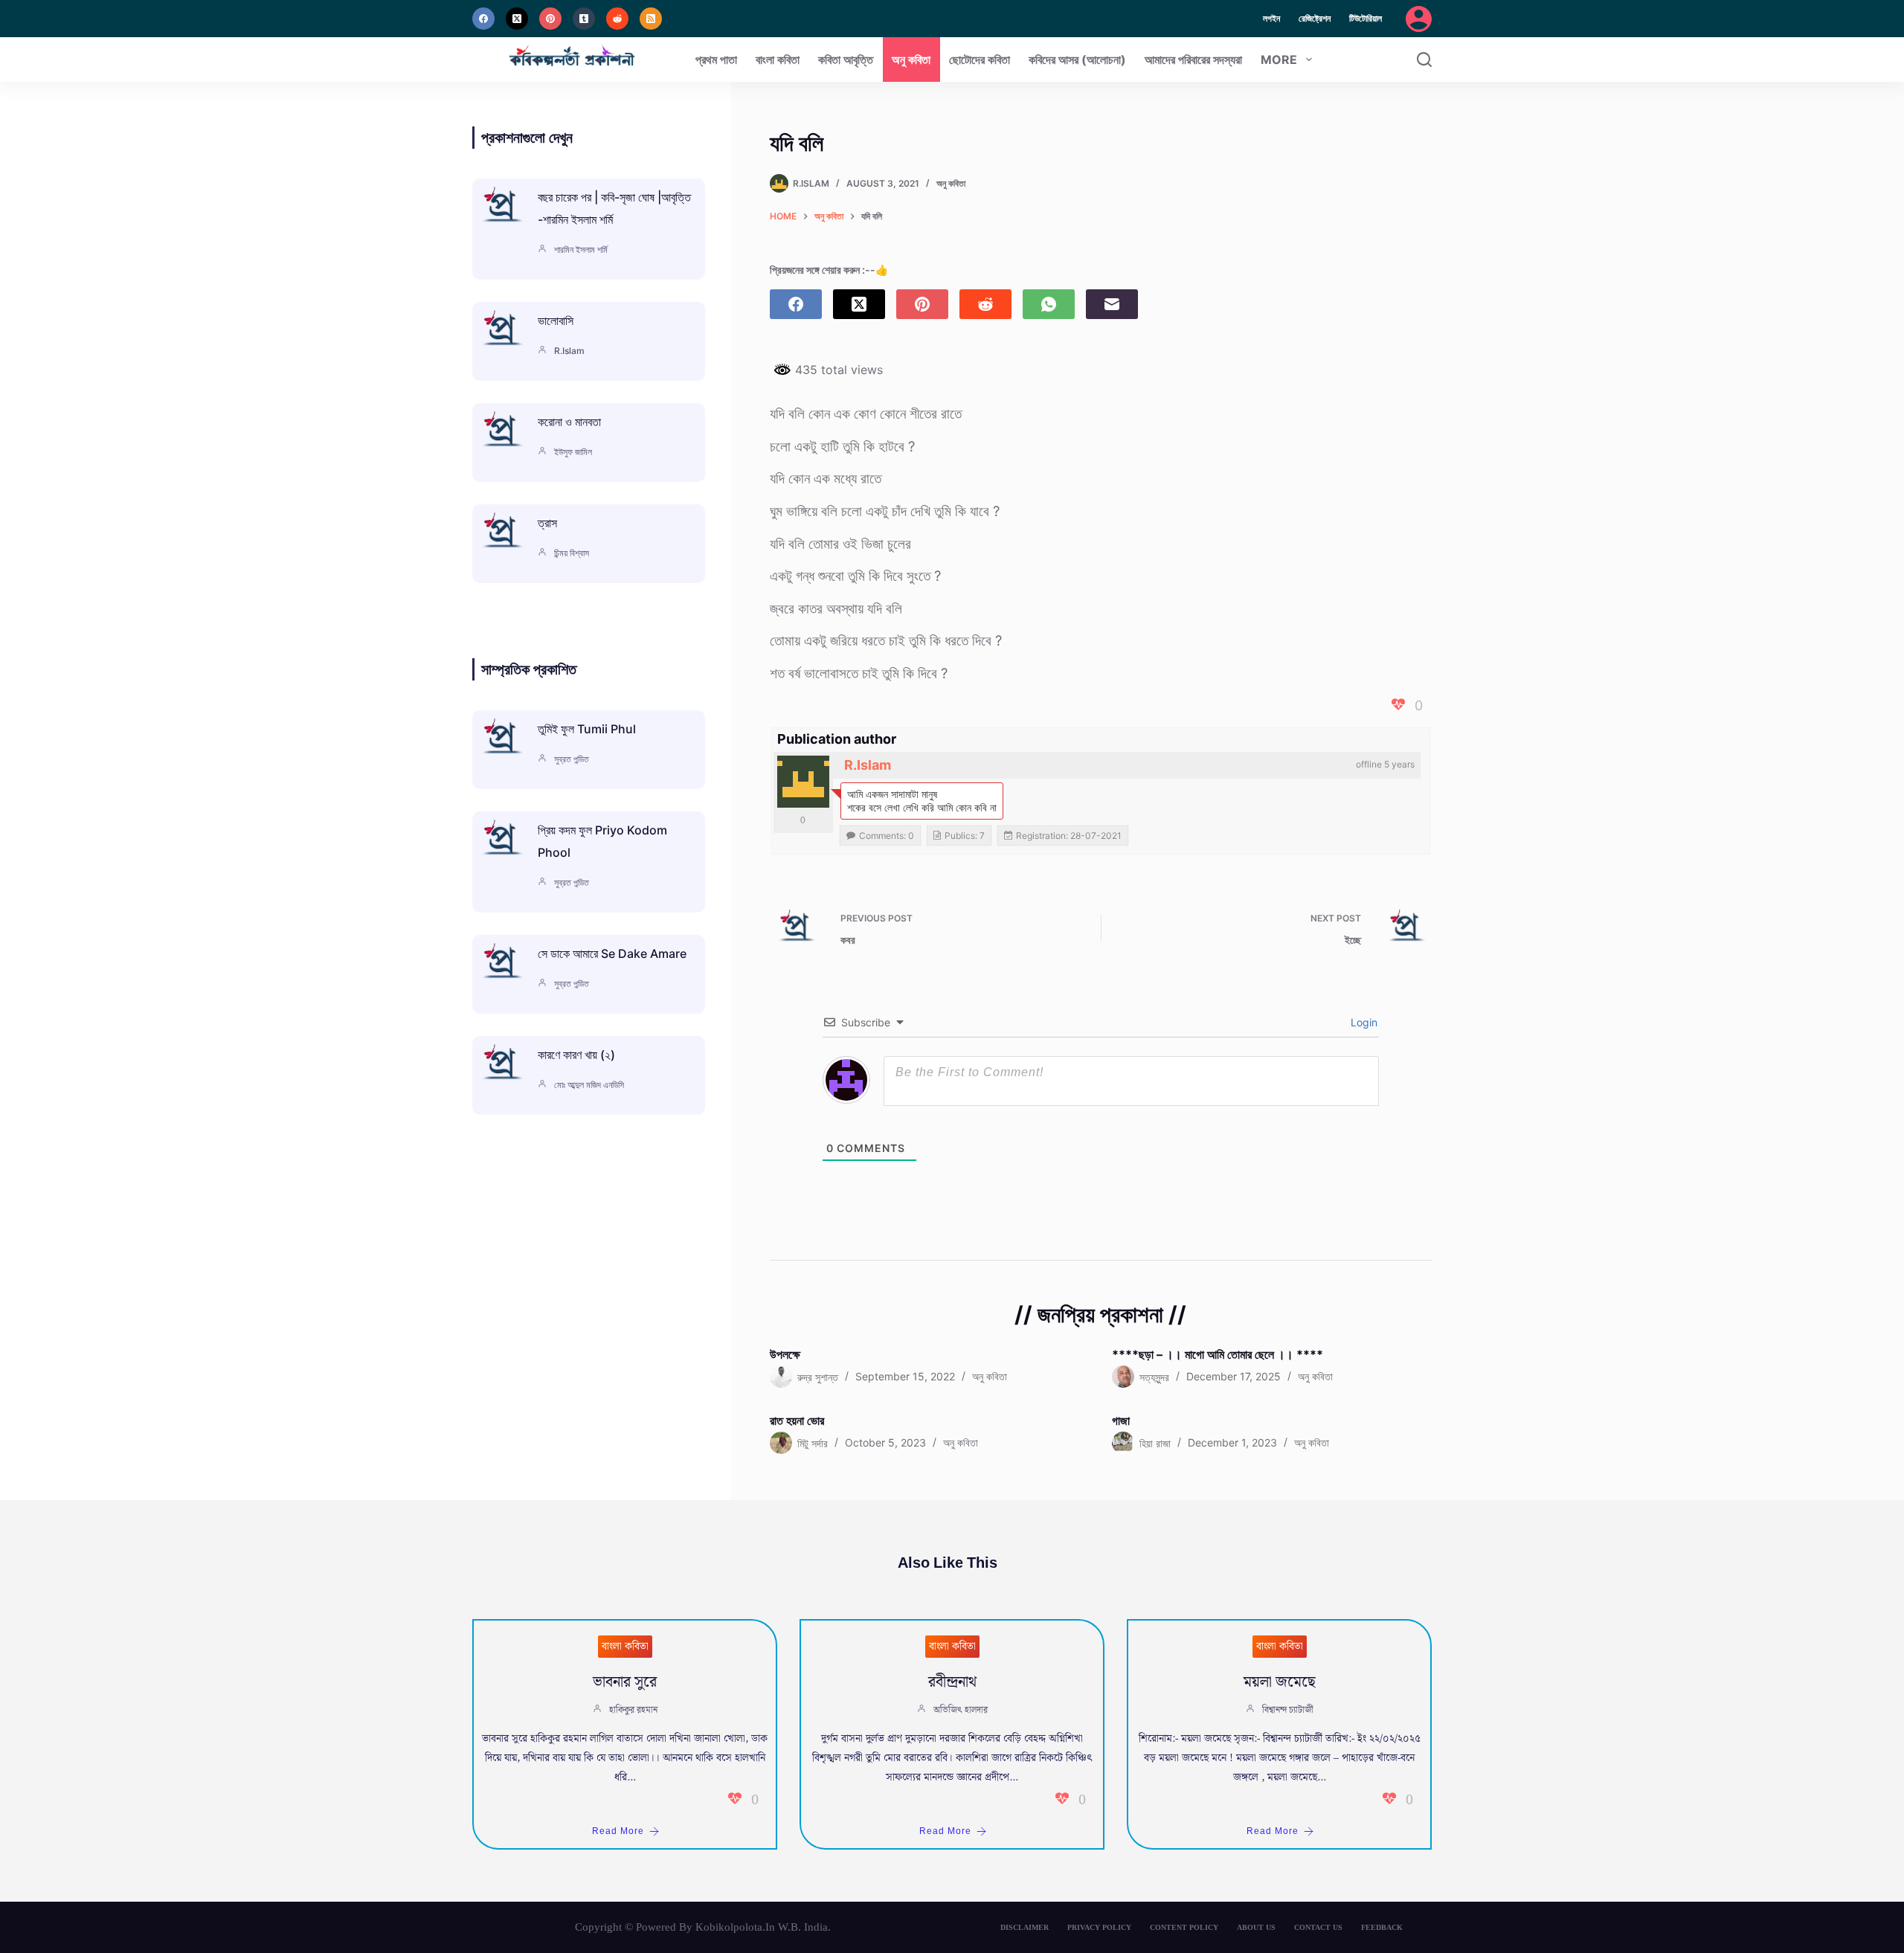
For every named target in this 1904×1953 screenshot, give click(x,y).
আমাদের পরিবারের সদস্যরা (1193, 59)
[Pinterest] (550, 19)
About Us (1256, 1927)
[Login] (1419, 19)
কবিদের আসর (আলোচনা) (1077, 59)
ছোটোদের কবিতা (980, 59)
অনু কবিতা (911, 59)
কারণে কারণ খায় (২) (576, 1055)
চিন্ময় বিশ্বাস (572, 553)
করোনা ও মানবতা (569, 422)
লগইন (1271, 18)
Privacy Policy (1099, 1927)
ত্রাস (547, 523)
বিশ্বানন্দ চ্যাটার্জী (1288, 1710)
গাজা (1121, 1420)
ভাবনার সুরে (625, 1682)
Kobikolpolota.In (735, 1927)
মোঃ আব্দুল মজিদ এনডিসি (589, 1085)
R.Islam (868, 765)
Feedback (1382, 1927)
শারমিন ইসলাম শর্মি (581, 250)
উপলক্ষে (785, 1354)
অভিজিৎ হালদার (961, 1710)
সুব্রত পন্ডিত (572, 759)
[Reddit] (617, 19)
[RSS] (651, 19)
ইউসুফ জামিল (573, 452)
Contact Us (1318, 1927)
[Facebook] (483, 19)
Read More (618, 1831)
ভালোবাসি (556, 321)
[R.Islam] (803, 782)
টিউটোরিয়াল (1366, 18)
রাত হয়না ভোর (797, 1420)
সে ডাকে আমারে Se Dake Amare (612, 953)
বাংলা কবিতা (778, 59)
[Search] (1424, 59)
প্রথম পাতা (716, 59)
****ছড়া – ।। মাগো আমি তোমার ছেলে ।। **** (1218, 1354)
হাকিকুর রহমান (633, 1710)
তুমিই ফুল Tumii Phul (587, 729)
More (1279, 59)
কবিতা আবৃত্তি (846, 59)
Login (1363, 1022)
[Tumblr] (584, 19)
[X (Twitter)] (517, 19)
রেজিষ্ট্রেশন (1315, 18)
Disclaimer (1025, 1927)
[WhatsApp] (1049, 304)
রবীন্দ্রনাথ (952, 1682)
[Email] (1112, 304)
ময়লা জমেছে (1280, 1682)
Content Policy (1184, 1927)
